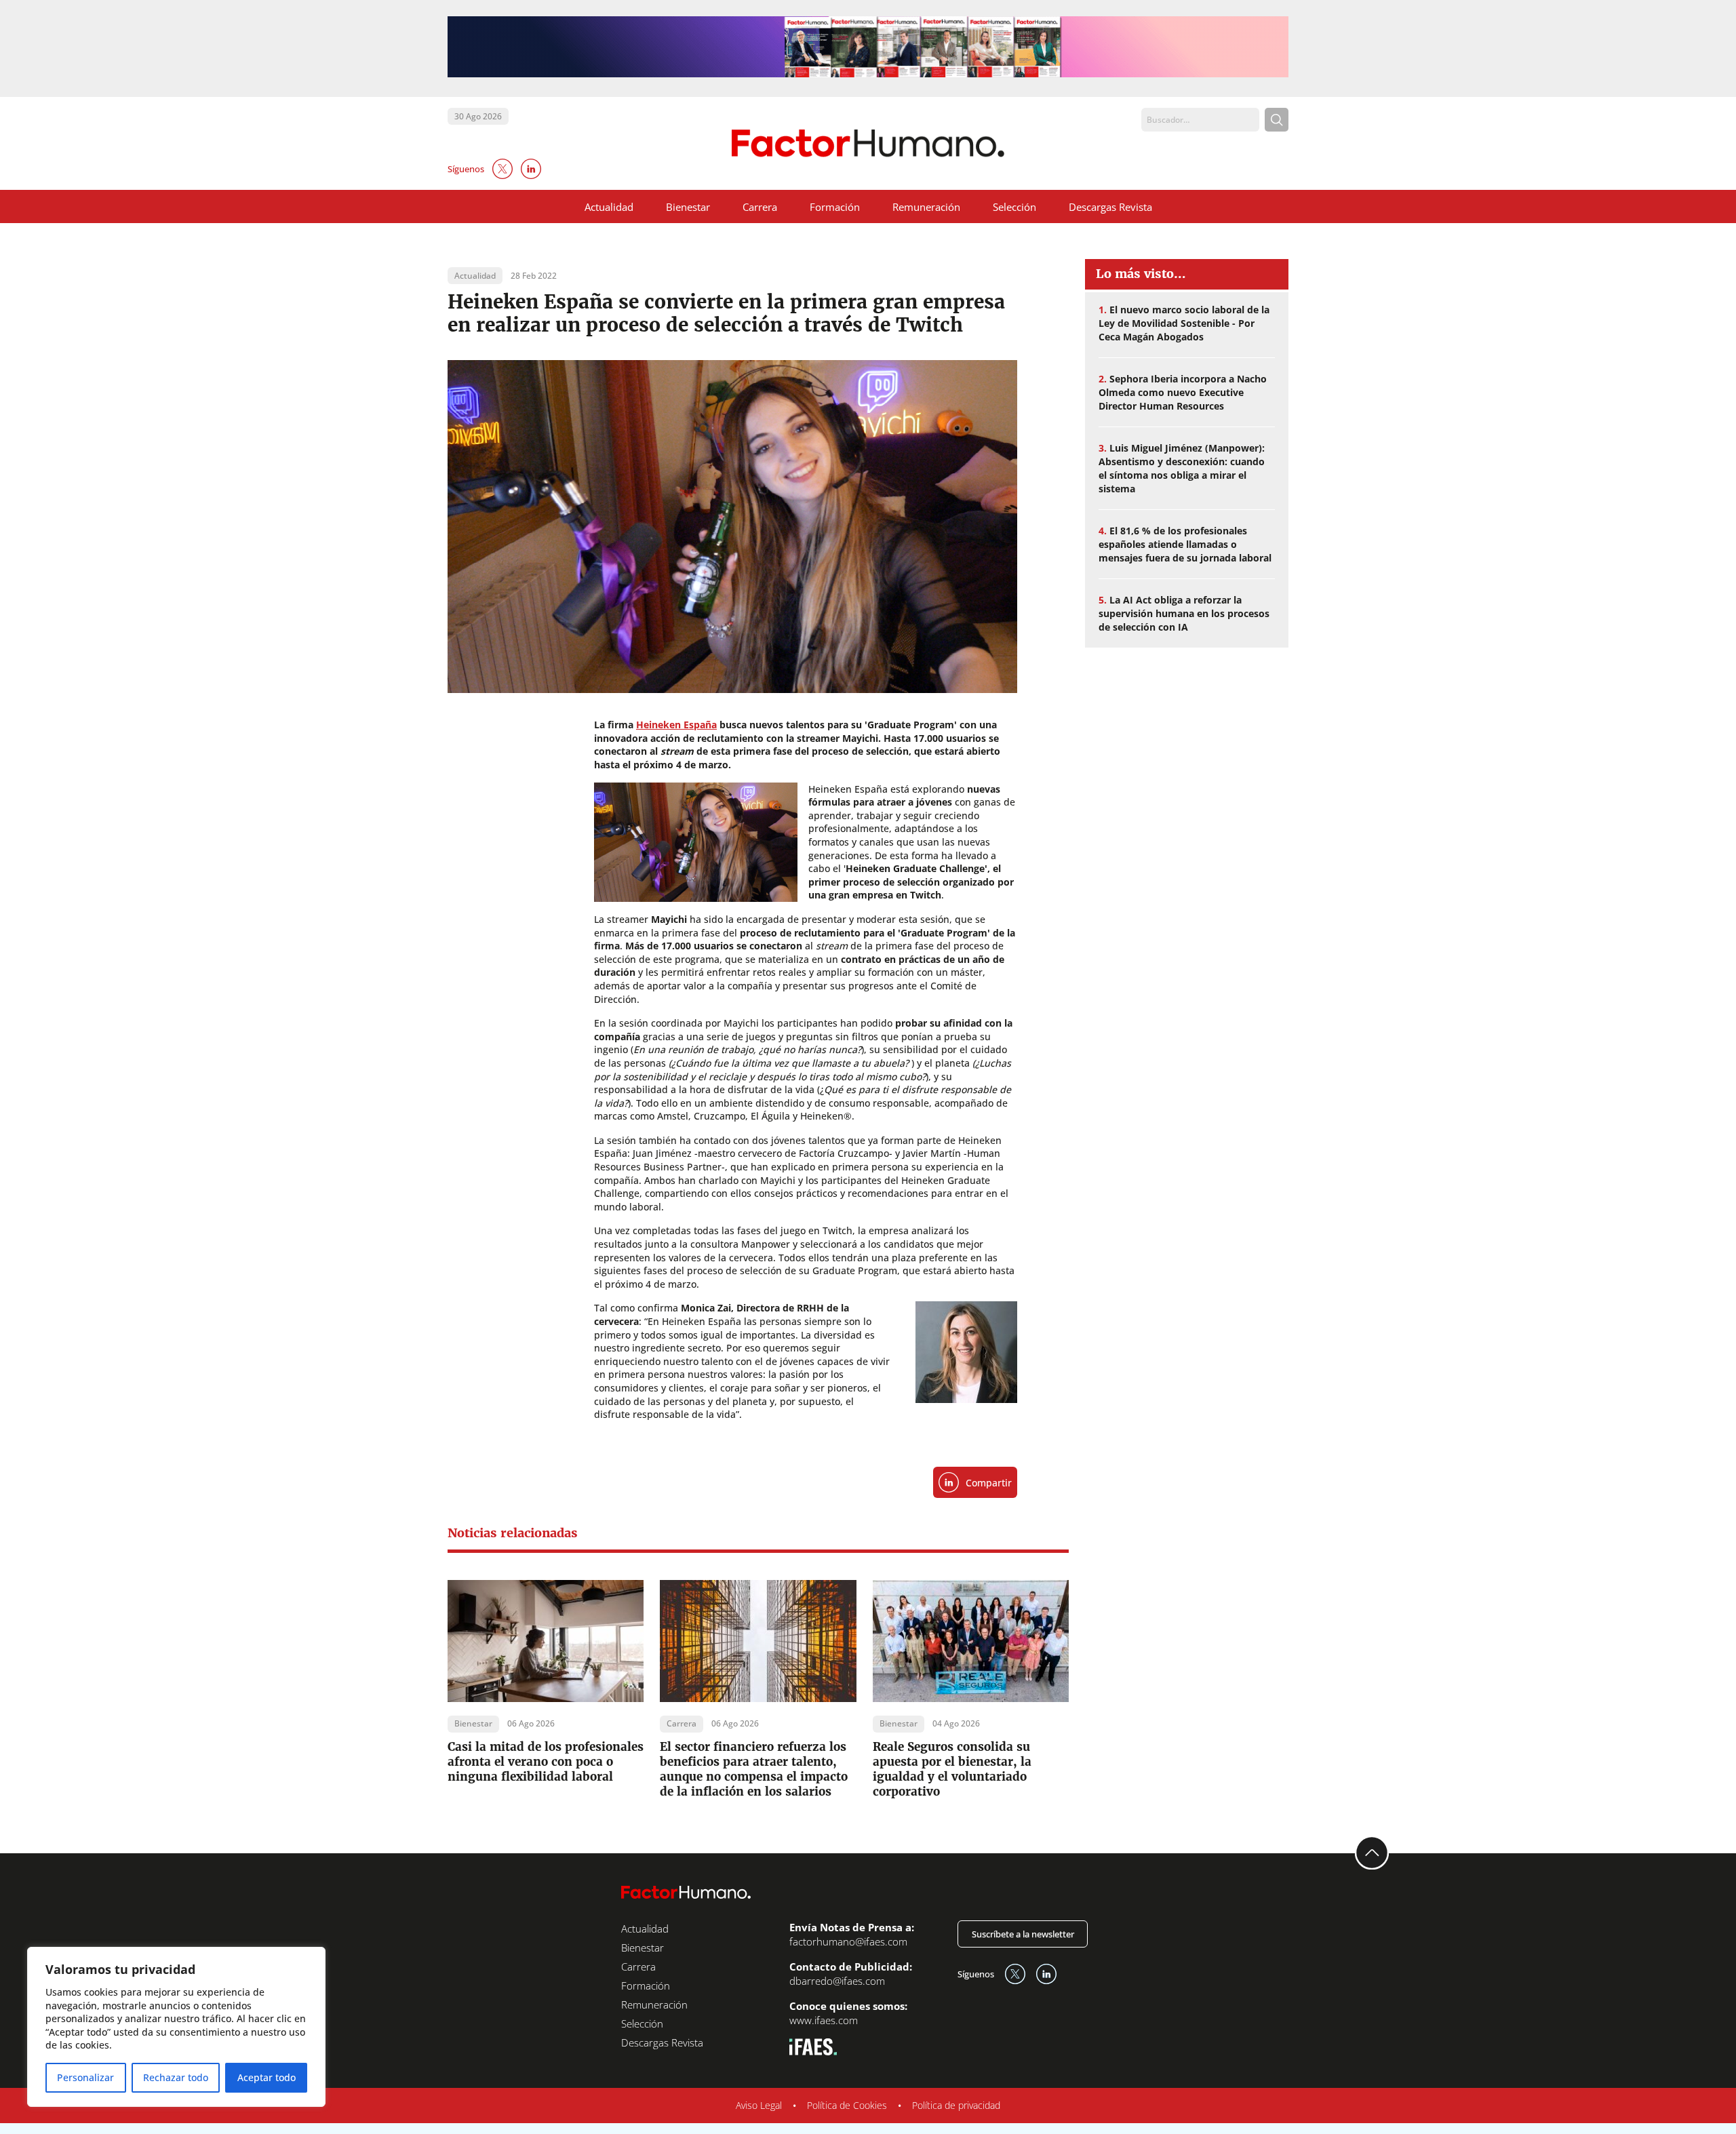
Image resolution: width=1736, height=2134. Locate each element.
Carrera (760, 207)
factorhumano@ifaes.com (848, 1941)
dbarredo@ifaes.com (837, 1981)
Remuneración (926, 207)
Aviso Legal (759, 2105)
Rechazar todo (176, 2077)
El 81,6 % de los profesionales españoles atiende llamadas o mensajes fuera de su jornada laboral (1185, 544)
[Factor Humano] (868, 143)
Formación (835, 207)
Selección (1014, 207)
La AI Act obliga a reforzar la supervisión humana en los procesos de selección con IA (1184, 613)
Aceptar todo (267, 2077)
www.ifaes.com (824, 2020)
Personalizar (85, 2077)
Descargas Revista (1110, 207)
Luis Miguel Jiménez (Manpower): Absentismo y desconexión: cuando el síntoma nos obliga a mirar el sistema (1182, 468)
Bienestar (688, 207)
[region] (176, 2027)
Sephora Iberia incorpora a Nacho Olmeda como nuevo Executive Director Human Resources (1183, 392)
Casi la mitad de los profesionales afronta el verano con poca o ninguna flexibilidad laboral (546, 1762)
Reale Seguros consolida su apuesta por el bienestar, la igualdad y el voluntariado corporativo (952, 1769)
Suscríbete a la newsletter (1023, 1934)
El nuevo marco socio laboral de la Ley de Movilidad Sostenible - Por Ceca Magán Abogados (1184, 323)
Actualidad (609, 207)
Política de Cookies (847, 2105)
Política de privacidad (956, 2105)
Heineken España (676, 725)
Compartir (989, 1483)
